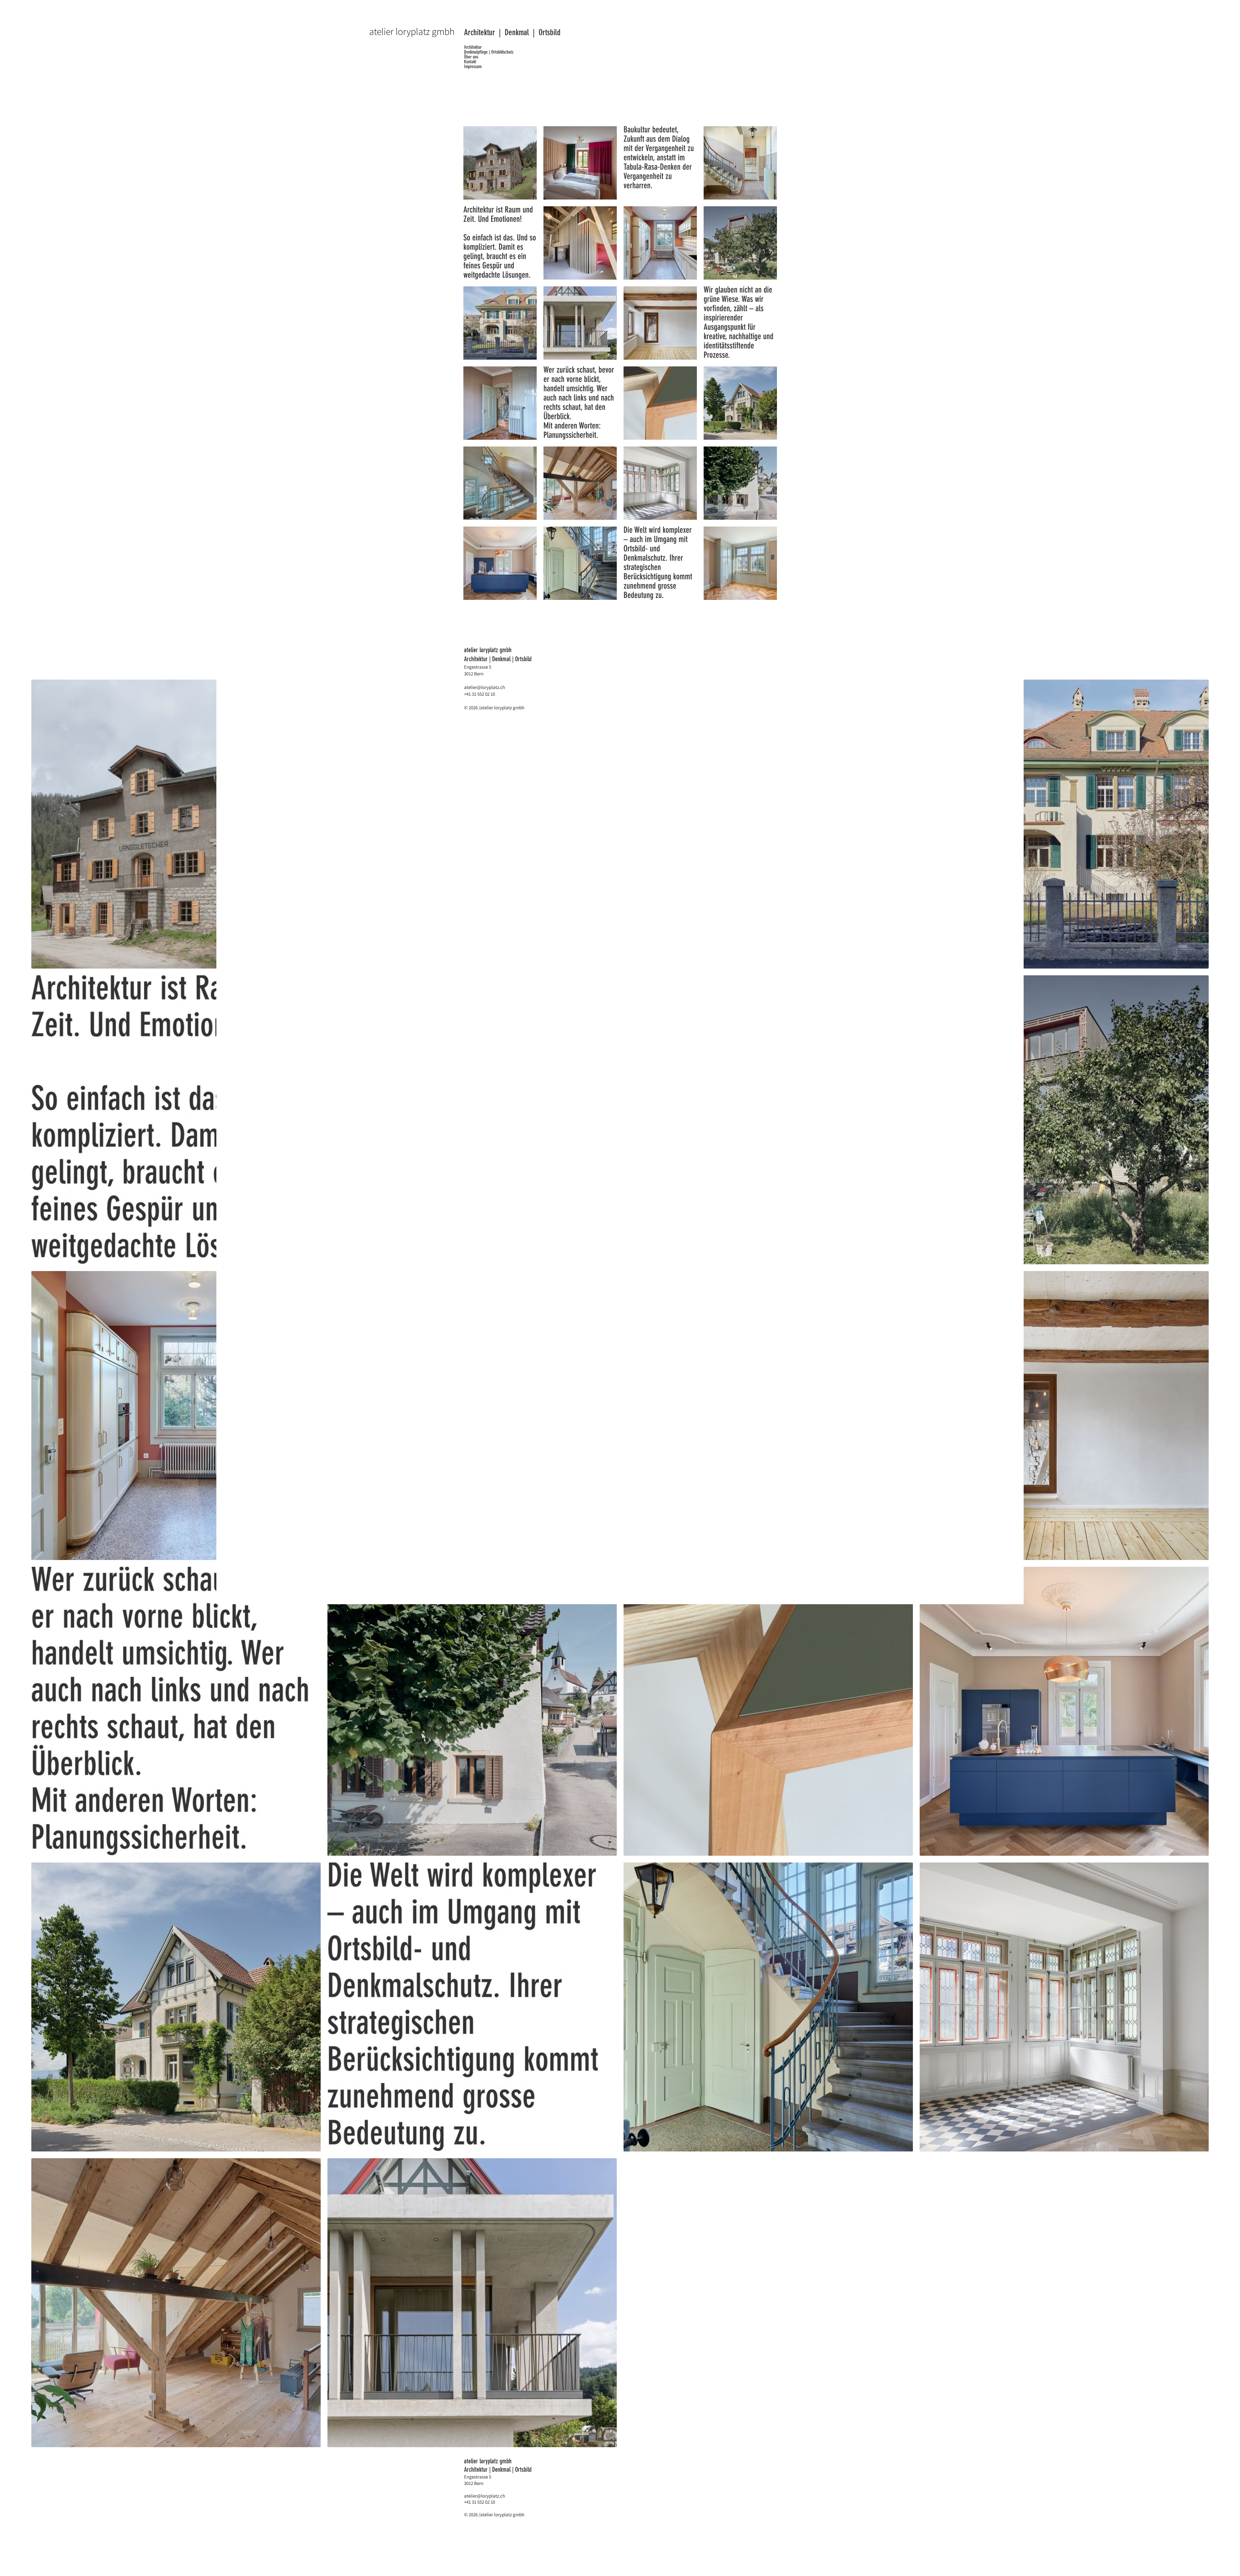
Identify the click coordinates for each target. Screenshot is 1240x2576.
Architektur (473, 47)
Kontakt (470, 62)
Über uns (471, 57)
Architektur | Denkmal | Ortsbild (512, 32)
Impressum (473, 67)
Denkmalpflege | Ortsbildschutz (489, 52)
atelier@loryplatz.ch (485, 687)
